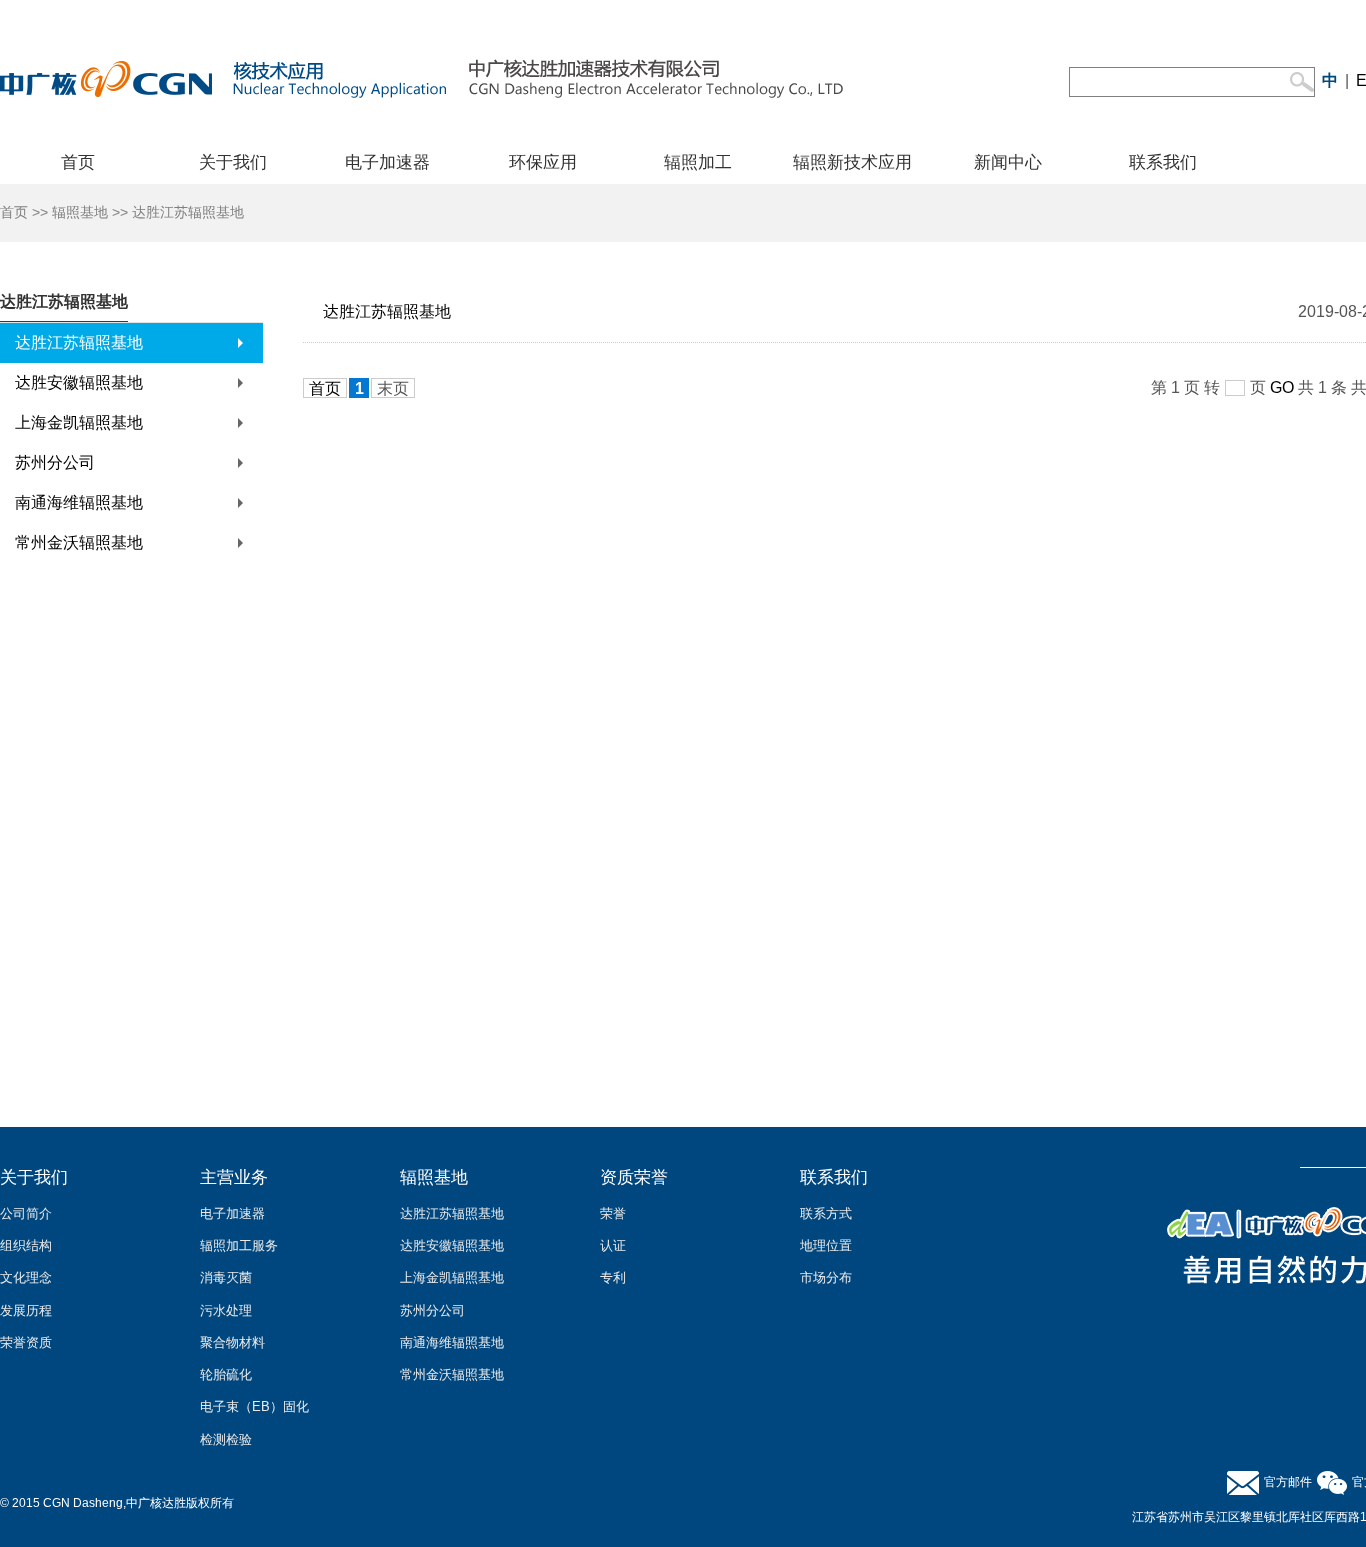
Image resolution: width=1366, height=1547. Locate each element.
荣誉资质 (26, 1342)
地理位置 (826, 1245)
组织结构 (26, 1245)
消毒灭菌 (226, 1277)
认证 (613, 1245)
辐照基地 (80, 212)
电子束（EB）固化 (254, 1406)
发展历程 (26, 1310)
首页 (14, 212)
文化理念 (26, 1277)
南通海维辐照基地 (79, 502)
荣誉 (613, 1213)
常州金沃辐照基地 (79, 542)
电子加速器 (232, 1213)
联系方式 (826, 1213)
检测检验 (226, 1439)
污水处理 (226, 1310)
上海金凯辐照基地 (79, 422)
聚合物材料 (232, 1342)
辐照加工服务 (239, 1245)
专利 (613, 1277)
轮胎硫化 (226, 1374)
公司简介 (26, 1213)
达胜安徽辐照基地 (79, 382)
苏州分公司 (55, 462)
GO (1282, 387)
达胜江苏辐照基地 (79, 342)
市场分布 (826, 1277)
